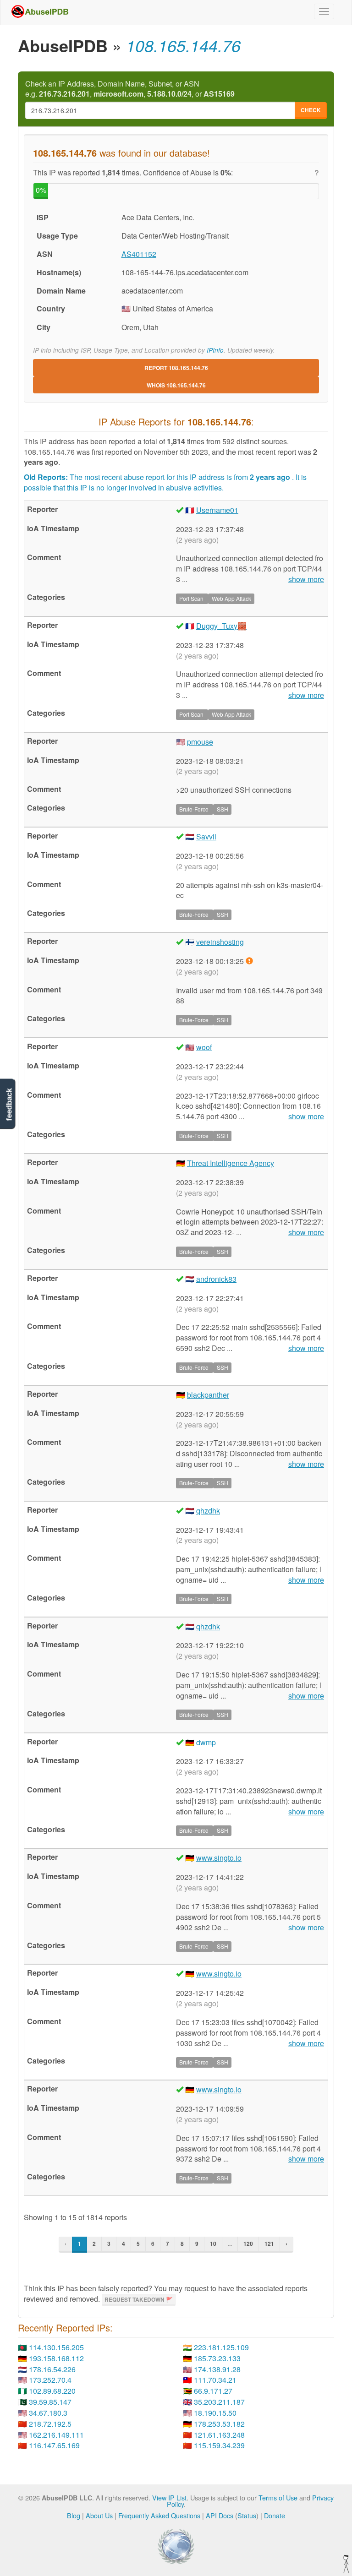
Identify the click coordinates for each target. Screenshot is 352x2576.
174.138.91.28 (217, 2369)
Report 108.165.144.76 (176, 368)
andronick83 (216, 1279)
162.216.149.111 (56, 2435)
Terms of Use (278, 2497)
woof (204, 1047)
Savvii (206, 836)
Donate (275, 2515)
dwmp (206, 1742)
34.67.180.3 (48, 2413)
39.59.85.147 (50, 2402)
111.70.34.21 (215, 2380)
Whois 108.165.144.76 (176, 385)
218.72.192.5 (50, 2424)
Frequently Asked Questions (159, 2515)
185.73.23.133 (217, 2358)
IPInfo (215, 350)
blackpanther (208, 1395)
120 (248, 2244)
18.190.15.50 (215, 2413)
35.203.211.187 (219, 2402)
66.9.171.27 (213, 2391)
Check (311, 110)
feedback (9, 1104)
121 (269, 2244)
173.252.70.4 (50, 2380)
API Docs (220, 2515)
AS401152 (139, 254)
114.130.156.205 (56, 2347)
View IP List (169, 2497)
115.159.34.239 (219, 2445)
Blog (74, 2515)
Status (247, 2515)
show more (306, 579)
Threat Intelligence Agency (231, 1163)
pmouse (200, 742)
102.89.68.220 (52, 2391)
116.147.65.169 (54, 2445)
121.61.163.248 (219, 2435)
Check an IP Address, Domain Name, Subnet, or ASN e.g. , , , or (130, 89)
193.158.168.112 (56, 2358)
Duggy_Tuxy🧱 (221, 626)
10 (213, 2244)
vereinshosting (220, 942)
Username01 (217, 510)
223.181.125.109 (221, 2347)
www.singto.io (219, 1858)
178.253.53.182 (219, 2424)
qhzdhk (208, 1511)
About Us (99, 2515)
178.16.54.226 (52, 2369)
